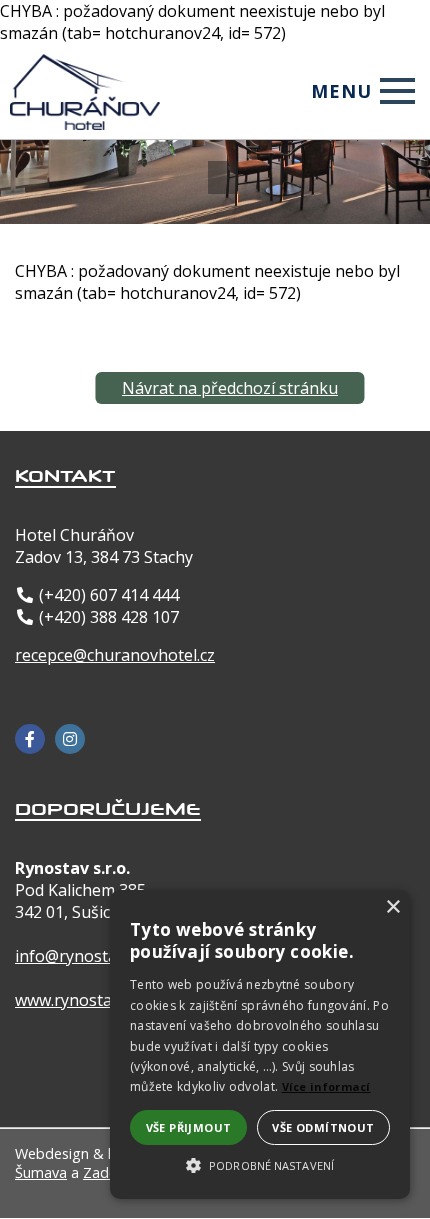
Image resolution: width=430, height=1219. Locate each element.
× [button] (392, 907)
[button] (260, 1164)
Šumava (41, 1172)
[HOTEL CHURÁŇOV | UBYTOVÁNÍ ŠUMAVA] (86, 68)
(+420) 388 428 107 (109, 617)
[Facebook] (30, 739)
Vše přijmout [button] (189, 1127)
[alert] (260, 1044)
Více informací (326, 1086)
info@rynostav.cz (79, 956)
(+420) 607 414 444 (109, 595)
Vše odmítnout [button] (323, 1127)
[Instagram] (70, 739)
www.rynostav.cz (76, 1000)
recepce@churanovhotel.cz (115, 655)
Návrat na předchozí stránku (230, 388)
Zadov (104, 1172)
